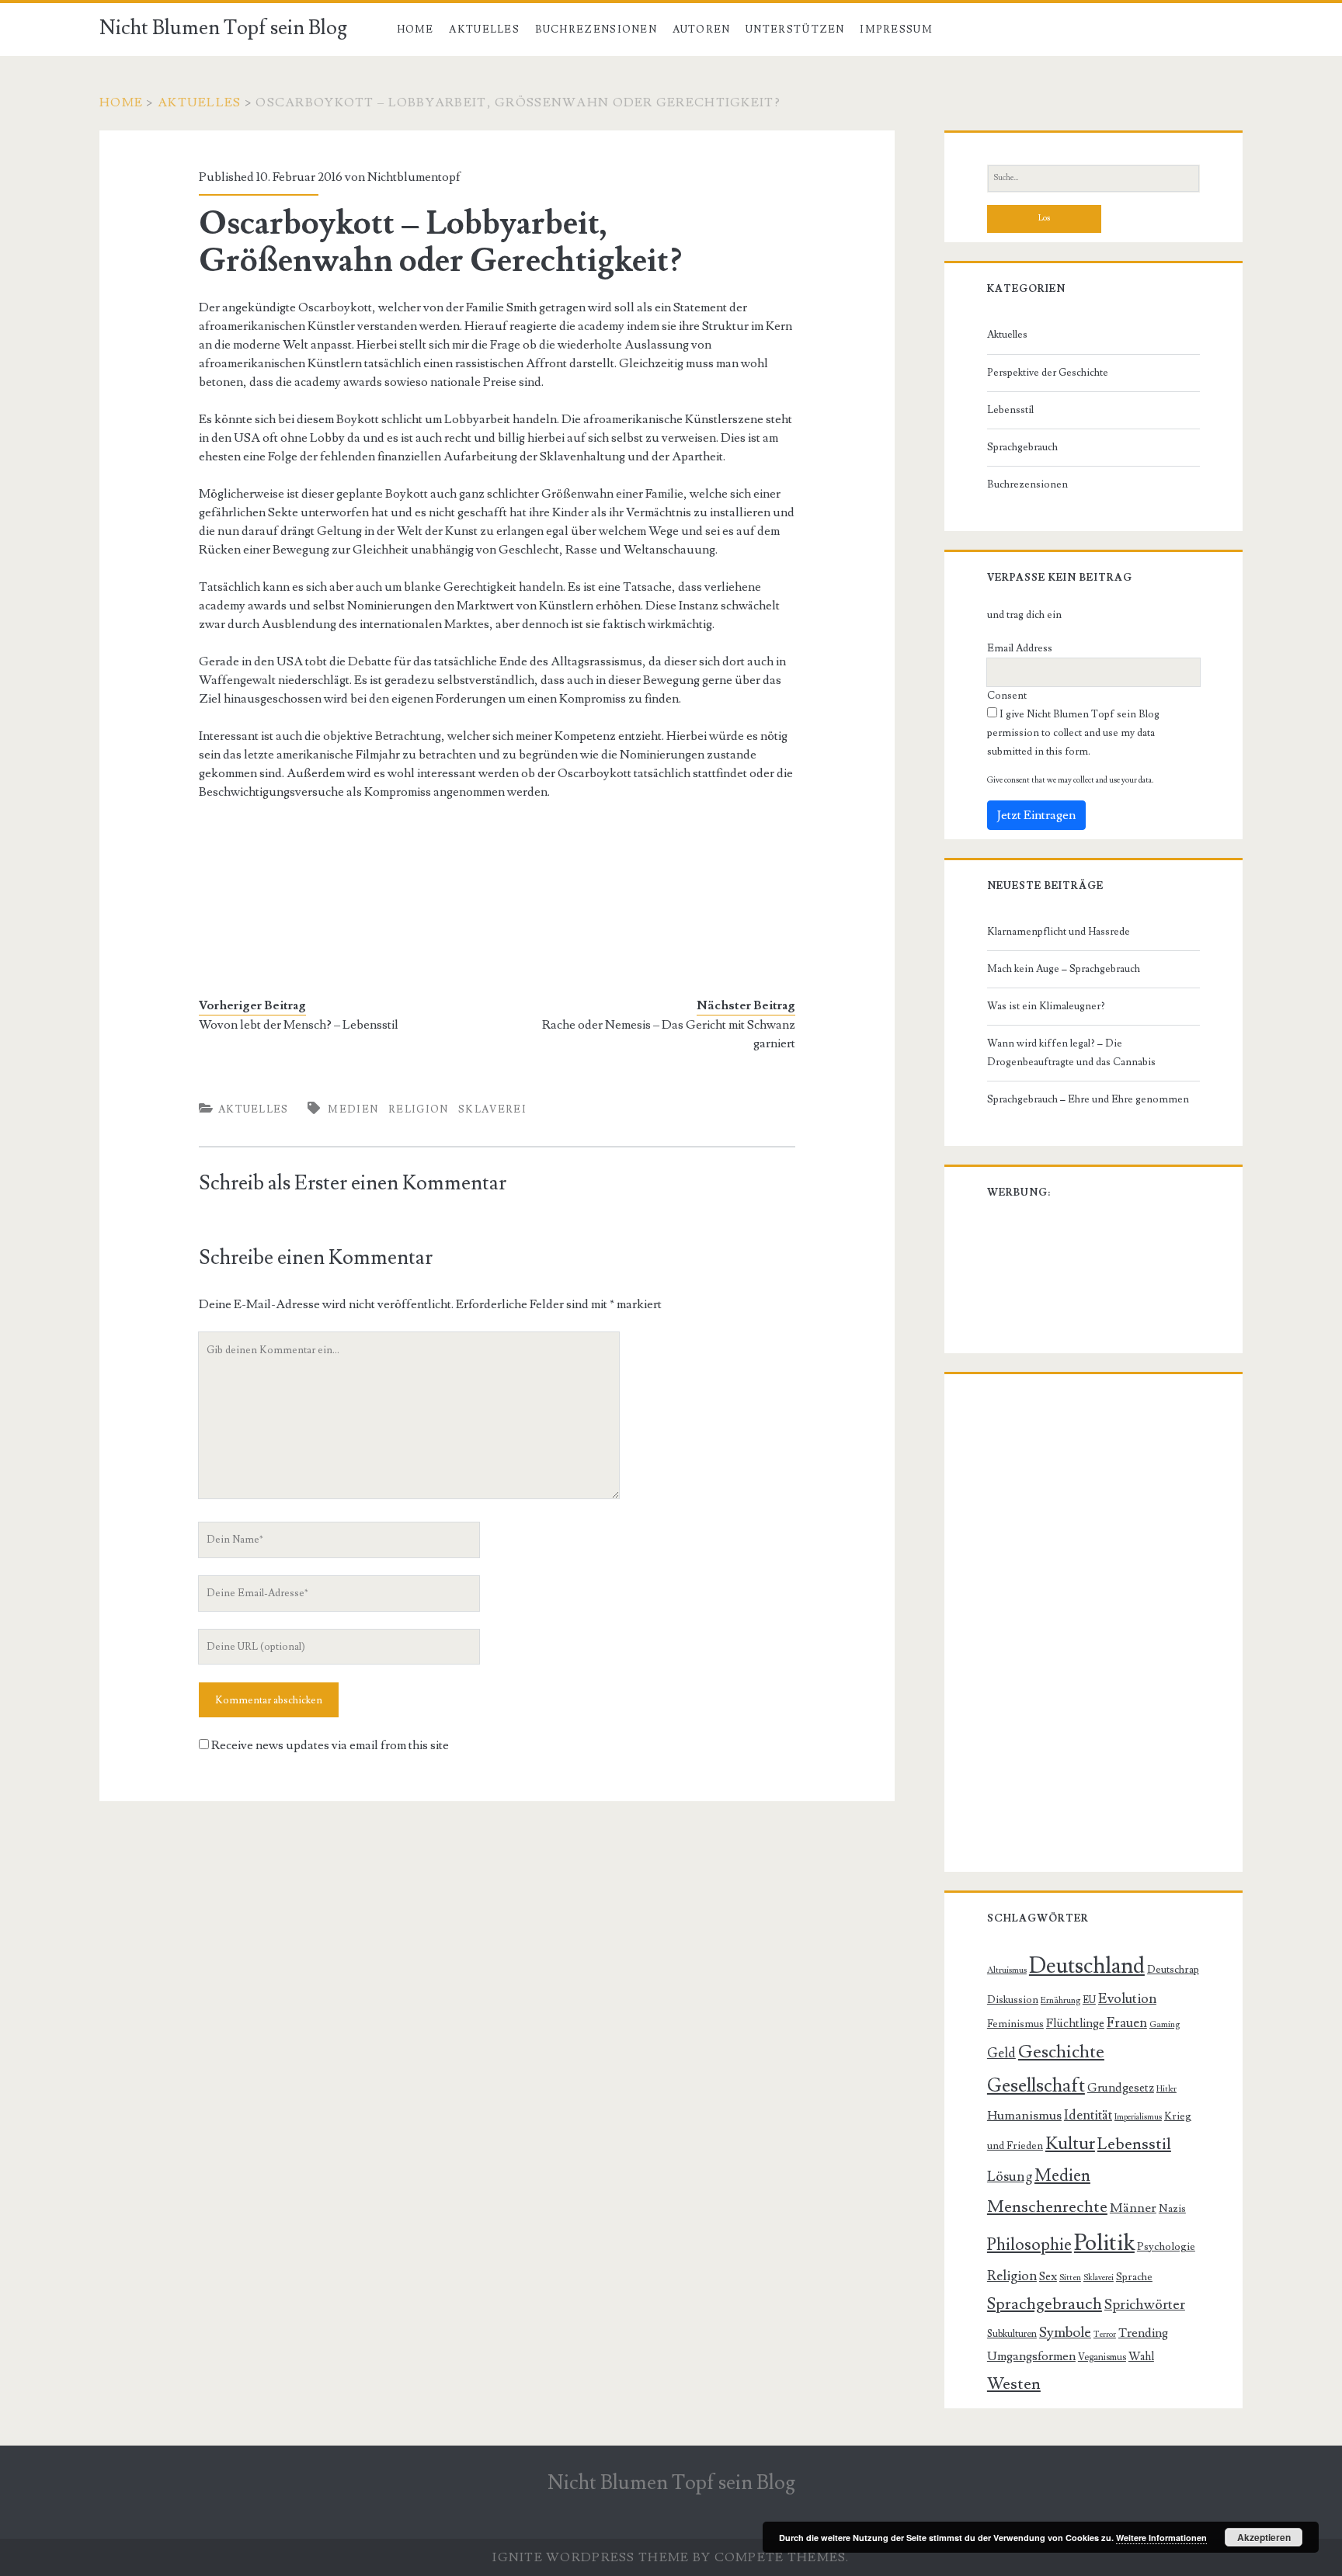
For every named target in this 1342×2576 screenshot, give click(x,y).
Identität (1088, 2116)
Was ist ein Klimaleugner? (1046, 1006)
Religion (418, 1109)
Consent (1007, 696)
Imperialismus (1138, 2117)
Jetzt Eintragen (1036, 815)
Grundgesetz (1121, 2088)
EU (1089, 2000)
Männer (1133, 2208)
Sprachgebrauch (1022, 447)
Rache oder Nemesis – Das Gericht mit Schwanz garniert (669, 1034)
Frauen (1127, 2023)
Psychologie (1166, 2247)
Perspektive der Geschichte (1048, 373)
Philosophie (1029, 2244)
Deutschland (1087, 1966)
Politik (1104, 2243)
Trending (1143, 2333)
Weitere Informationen (1161, 2538)
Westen (1014, 2384)
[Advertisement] (323, 896)
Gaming (1165, 2024)
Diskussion (1013, 2000)
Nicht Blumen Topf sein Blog (223, 28)
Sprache (1134, 2277)
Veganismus (1102, 2357)
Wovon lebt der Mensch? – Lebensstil (299, 1025)
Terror (1105, 2335)
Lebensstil (1010, 410)
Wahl (1141, 2357)
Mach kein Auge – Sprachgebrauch (1064, 969)
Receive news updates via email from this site (329, 1745)
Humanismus (1024, 2116)
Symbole (1065, 2332)
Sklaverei (492, 1109)
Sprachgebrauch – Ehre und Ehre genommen (1088, 1099)
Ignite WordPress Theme (591, 2557)
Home (415, 30)
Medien (353, 1109)
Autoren (702, 30)
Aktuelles (484, 30)
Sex (1048, 2276)
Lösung (1010, 2177)
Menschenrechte (1047, 2207)
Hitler (1166, 2089)
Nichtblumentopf (414, 177)
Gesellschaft (1036, 2086)
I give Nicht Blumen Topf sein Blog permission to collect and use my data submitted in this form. (1073, 733)
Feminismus (1015, 2024)
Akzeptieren (1264, 2537)
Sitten (1070, 2277)
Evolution (1127, 1999)
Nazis (1172, 2209)
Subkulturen (1012, 2334)
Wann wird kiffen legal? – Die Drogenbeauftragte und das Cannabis (1071, 1053)
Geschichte (1061, 2052)
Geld (1001, 2054)
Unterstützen (795, 30)
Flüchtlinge (1075, 2023)
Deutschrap (1173, 1970)
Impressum (896, 30)
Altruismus (1007, 1970)
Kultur (1070, 2144)
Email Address (1020, 648)
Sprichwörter (1145, 2305)
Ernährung (1060, 2000)
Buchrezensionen (596, 30)
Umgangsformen (1031, 2356)
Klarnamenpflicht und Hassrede (1059, 932)
